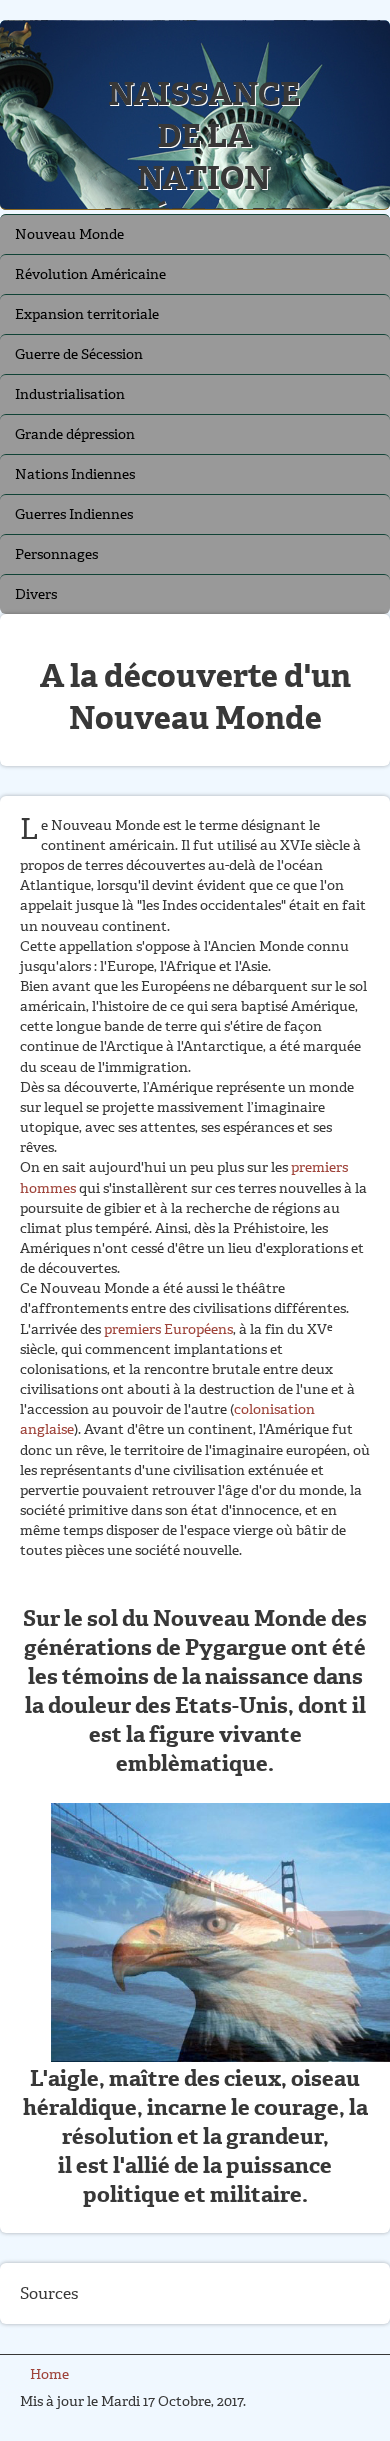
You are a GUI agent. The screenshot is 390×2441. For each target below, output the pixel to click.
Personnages (56, 554)
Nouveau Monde (69, 234)
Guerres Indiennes (74, 514)
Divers (36, 594)
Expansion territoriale (87, 314)
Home (49, 2374)
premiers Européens (168, 1329)
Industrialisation (70, 394)
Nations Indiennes (75, 474)
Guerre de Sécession (79, 354)
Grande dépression (75, 434)
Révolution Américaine (90, 274)
